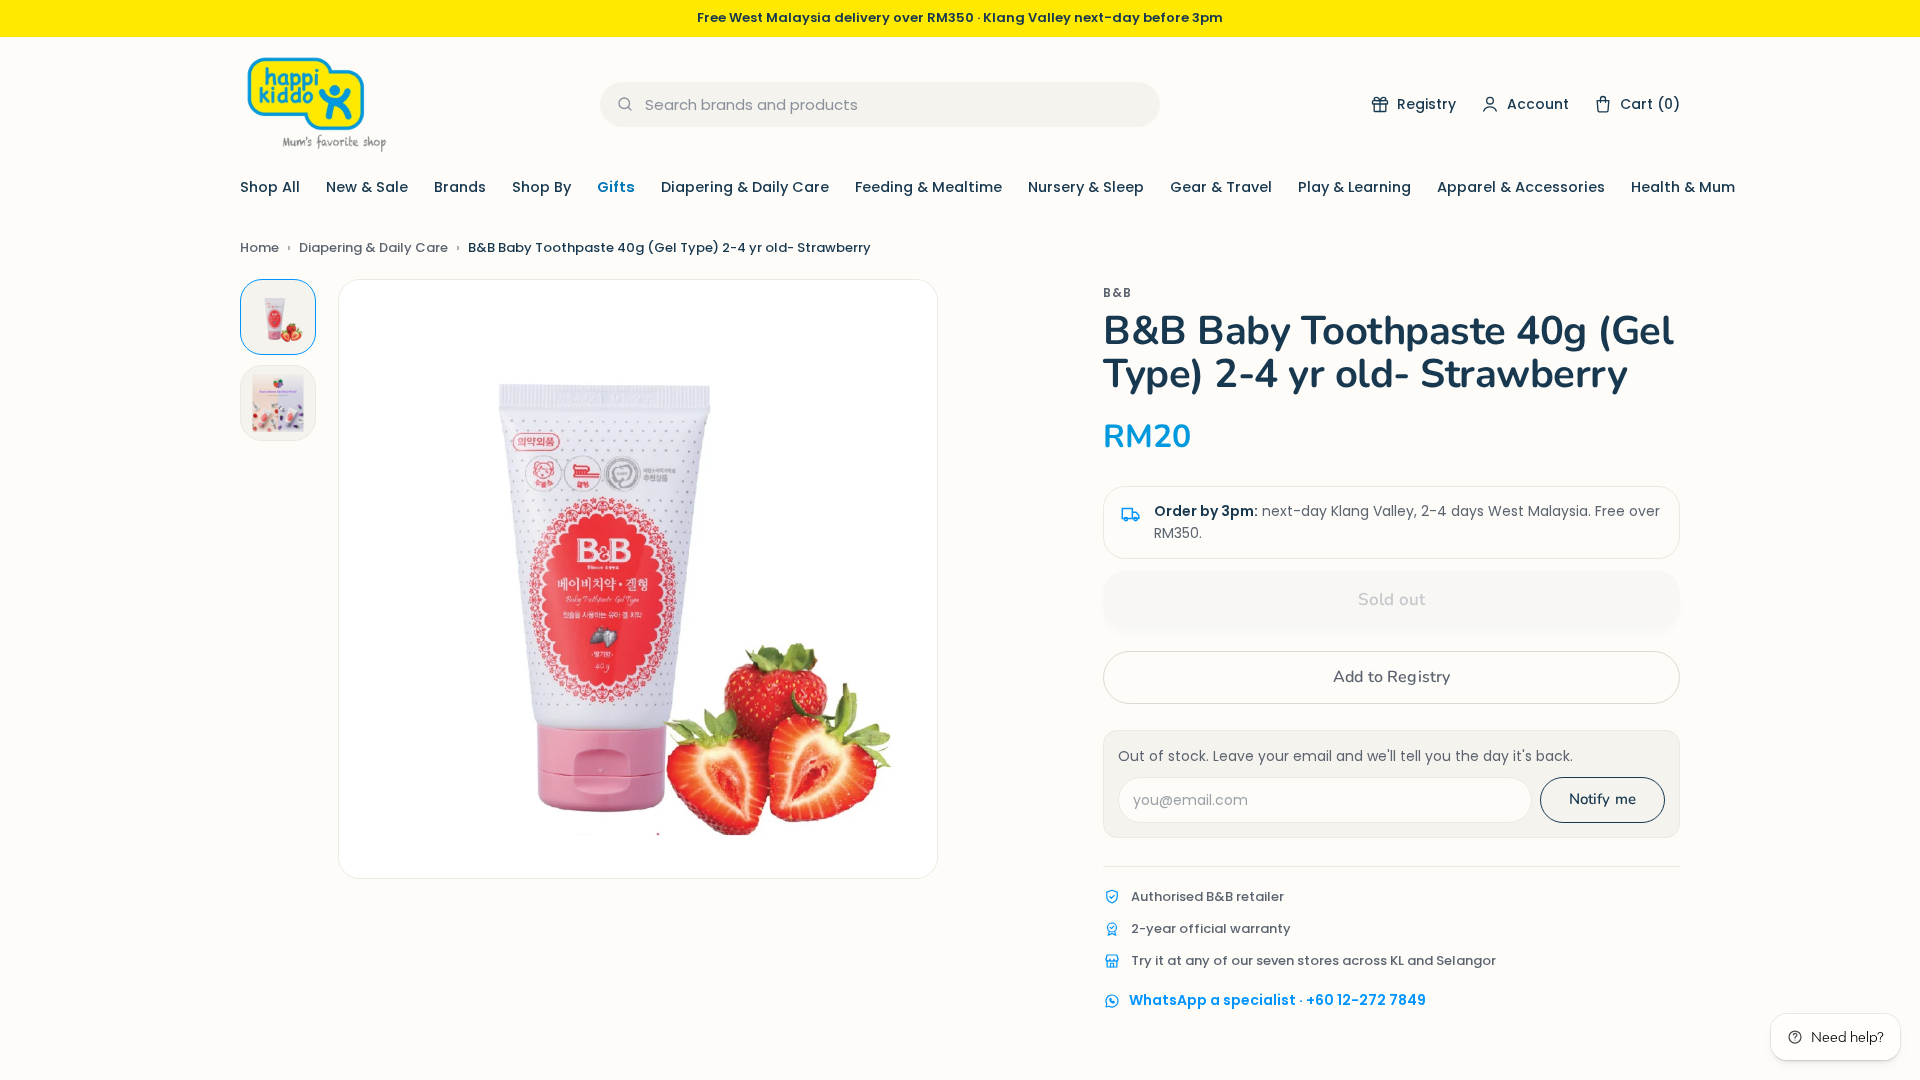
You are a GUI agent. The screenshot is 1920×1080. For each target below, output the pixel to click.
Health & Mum (1683, 187)
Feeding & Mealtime (928, 187)
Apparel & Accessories (1521, 187)
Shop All (270, 187)
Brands (460, 187)
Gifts (616, 187)
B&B (1117, 292)
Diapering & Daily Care (745, 187)
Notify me (1602, 799)
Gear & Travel (1221, 187)
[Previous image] (374, 579)
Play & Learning (1354, 187)
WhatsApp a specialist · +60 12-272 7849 (1277, 1000)
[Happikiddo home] (315, 104)
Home (259, 247)
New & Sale (367, 187)
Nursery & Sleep (1086, 187)
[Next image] (902, 579)
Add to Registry (1391, 677)
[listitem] (278, 317)
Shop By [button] (541, 187)
